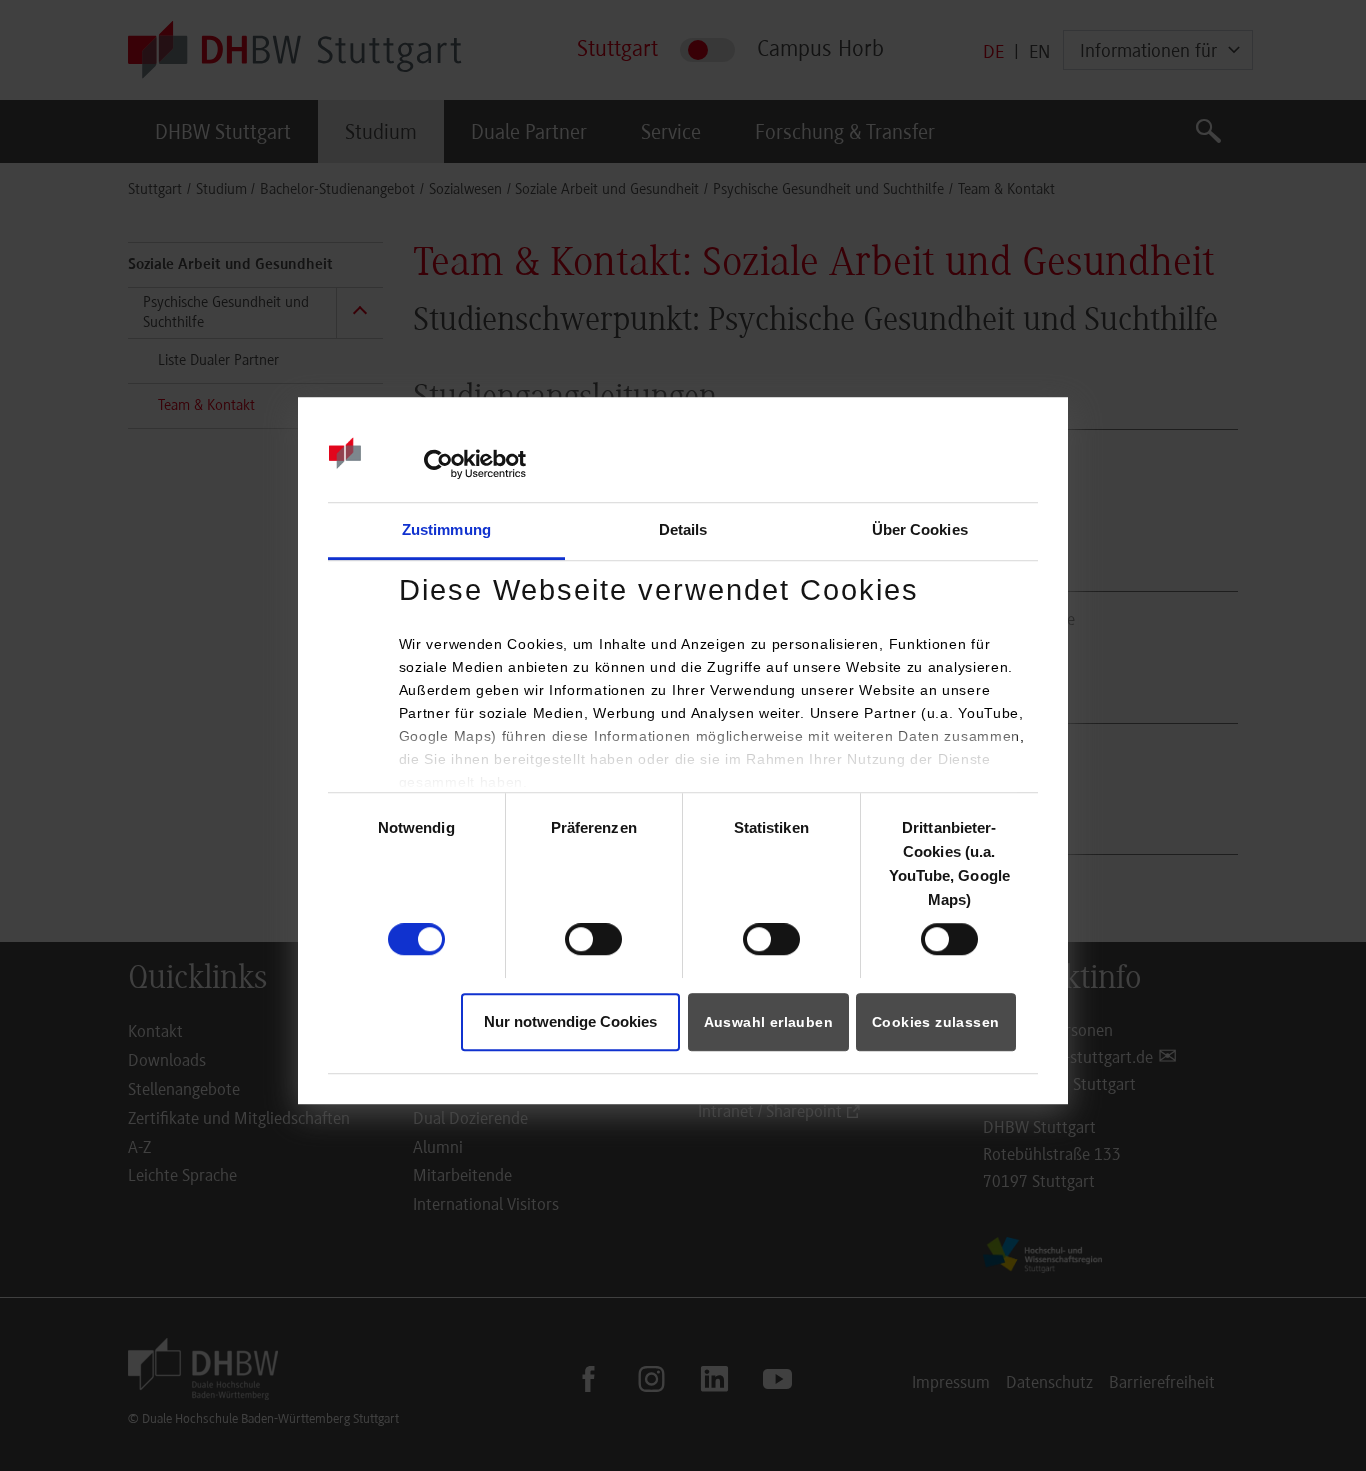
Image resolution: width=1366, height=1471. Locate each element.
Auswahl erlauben (768, 1022)
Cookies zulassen (935, 1022)
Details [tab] (683, 529)
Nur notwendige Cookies (570, 1021)
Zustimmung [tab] (446, 529)
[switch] (593, 939)
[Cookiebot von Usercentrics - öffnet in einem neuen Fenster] (438, 465)
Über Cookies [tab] (920, 529)
